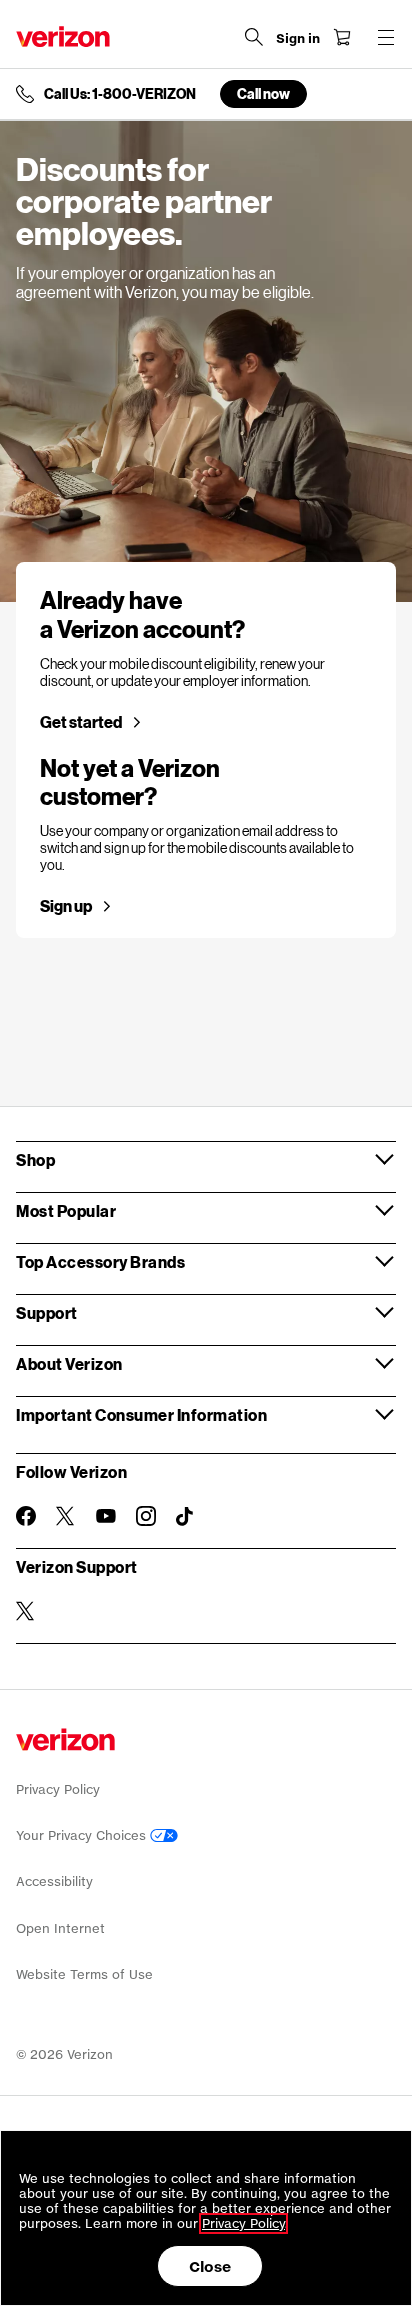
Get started (81, 722)
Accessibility (54, 1881)
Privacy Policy (58, 1789)
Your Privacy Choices (83, 1835)
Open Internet (60, 1928)
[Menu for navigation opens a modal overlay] (386, 37)
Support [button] (47, 1312)
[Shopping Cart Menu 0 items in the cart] (342, 37)
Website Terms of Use (84, 1974)
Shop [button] (35, 1159)
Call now (263, 93)
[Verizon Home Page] (63, 36)
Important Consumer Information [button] (141, 1414)
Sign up (66, 906)
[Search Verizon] (254, 37)
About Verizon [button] (69, 1363)
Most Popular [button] (66, 1210)
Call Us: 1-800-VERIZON (120, 94)
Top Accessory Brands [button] (100, 1261)
